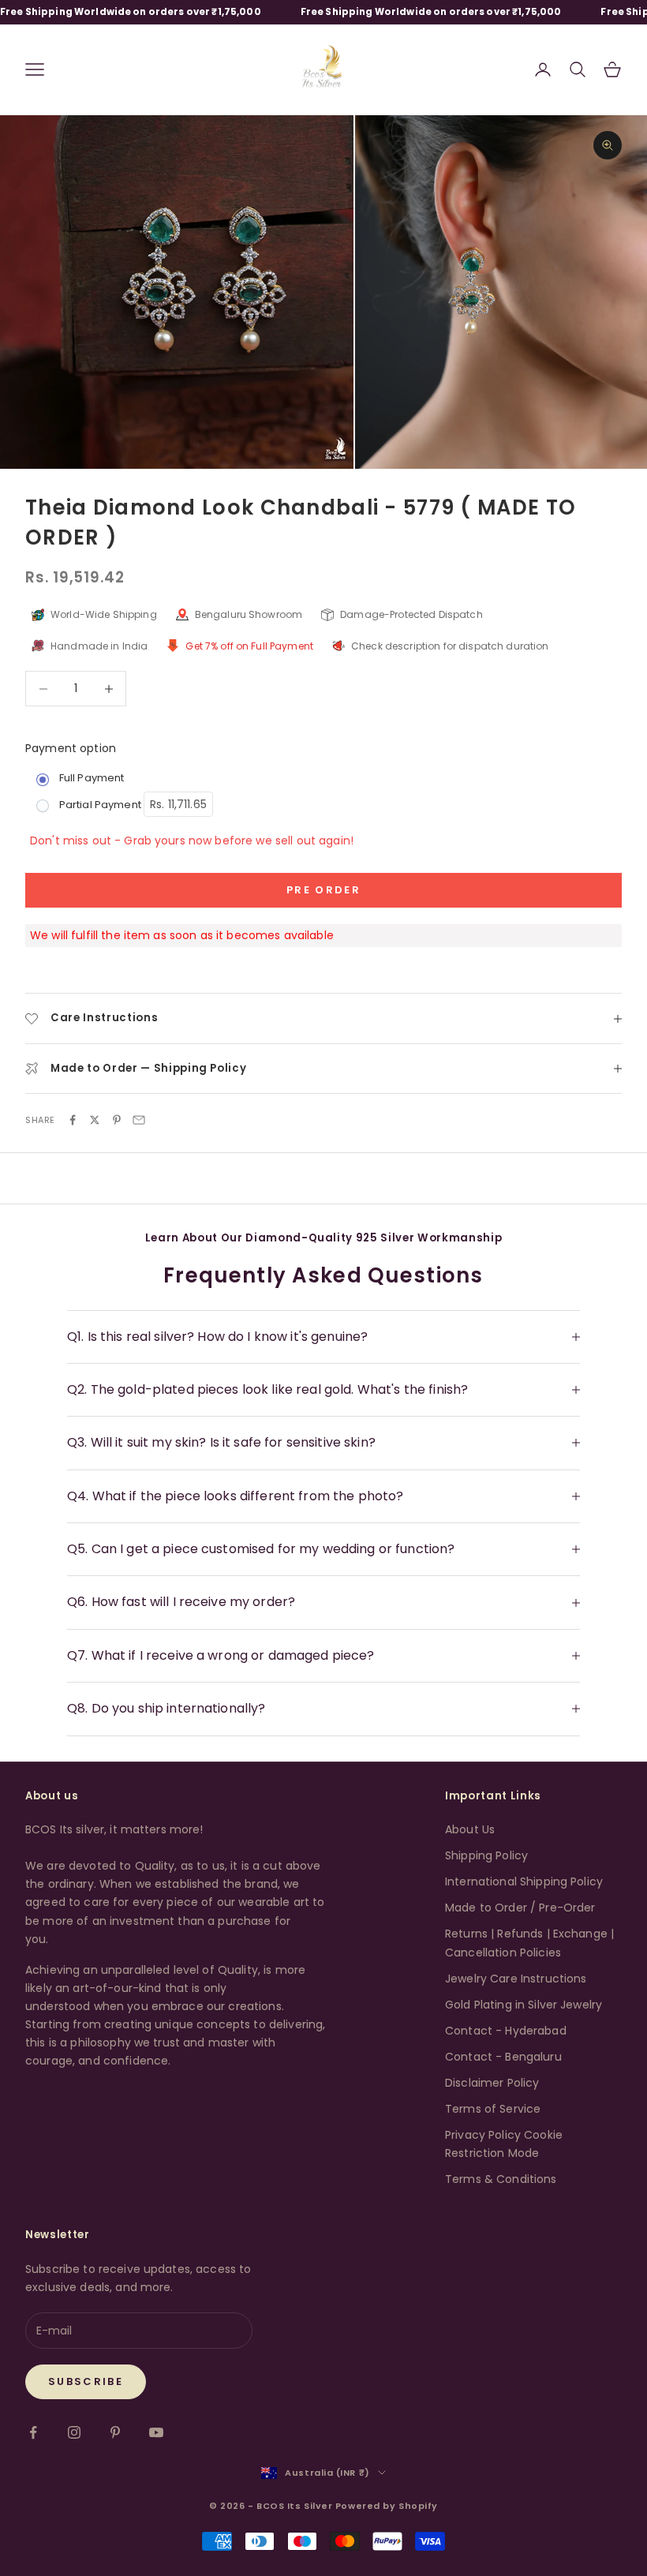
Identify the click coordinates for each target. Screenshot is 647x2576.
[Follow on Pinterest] (115, 2432)
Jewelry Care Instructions (516, 1979)
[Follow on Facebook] (33, 2432)
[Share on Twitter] (95, 1120)
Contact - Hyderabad (506, 2031)
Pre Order (323, 890)
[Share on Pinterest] (117, 1120)
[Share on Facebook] (73, 1120)
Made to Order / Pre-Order (520, 1908)
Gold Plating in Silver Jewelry (524, 2005)
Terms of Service (493, 2109)
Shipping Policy (486, 1855)
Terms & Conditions (501, 2179)
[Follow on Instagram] (74, 2432)
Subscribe (86, 2381)
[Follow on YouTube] (156, 2432)
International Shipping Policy (524, 1881)
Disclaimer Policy (492, 2083)
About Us (470, 1829)
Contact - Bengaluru (503, 2057)
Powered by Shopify (387, 2506)
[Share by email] (139, 1120)
